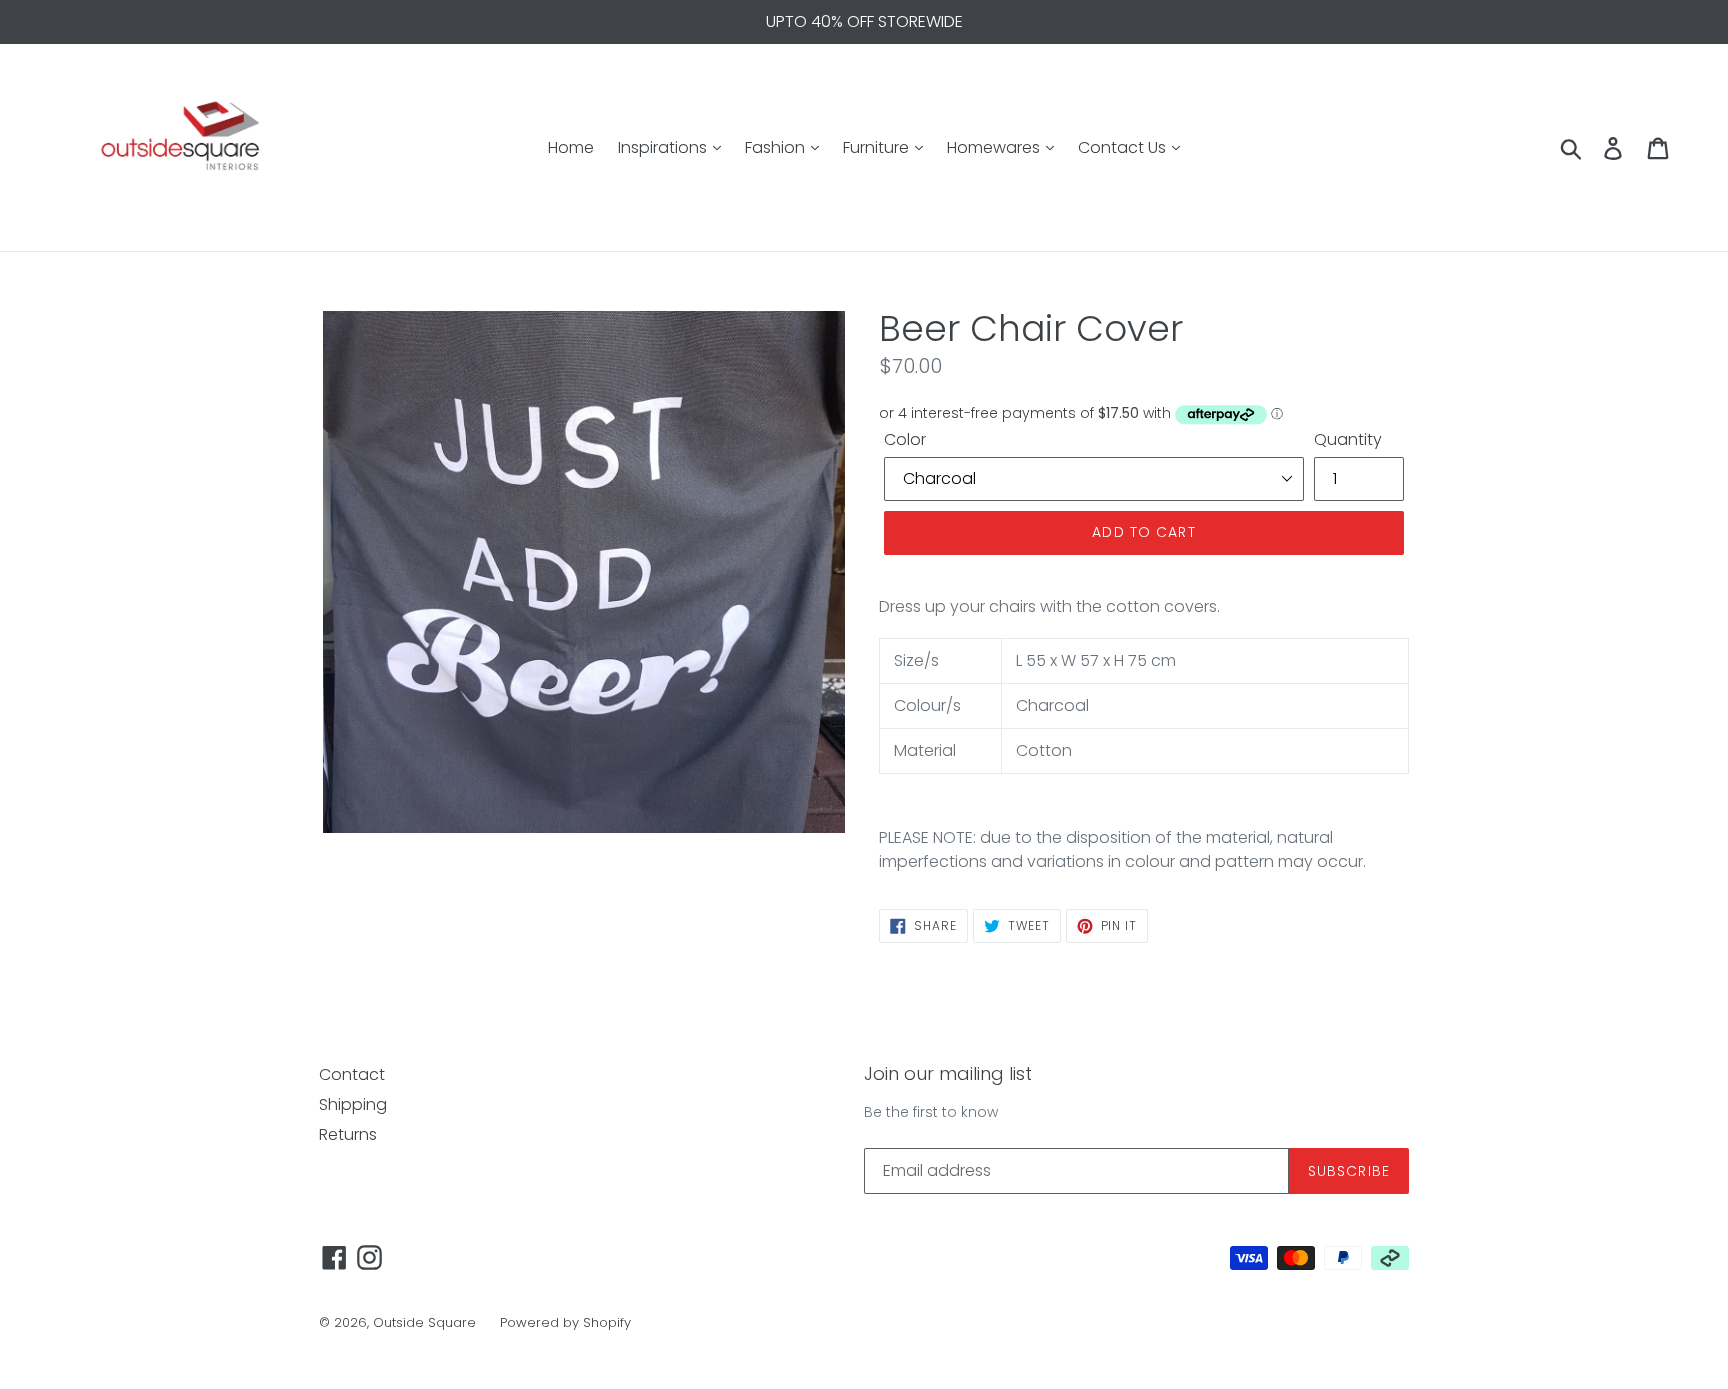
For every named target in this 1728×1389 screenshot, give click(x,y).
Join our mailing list (948, 1074)
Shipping (353, 1104)
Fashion (777, 147)
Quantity (1348, 439)
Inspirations (664, 147)
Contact (352, 1074)
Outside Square (424, 1322)
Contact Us (1124, 147)
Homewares (995, 147)
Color (905, 439)
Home (571, 147)
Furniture (878, 147)
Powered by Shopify (565, 1322)
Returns (348, 1134)
